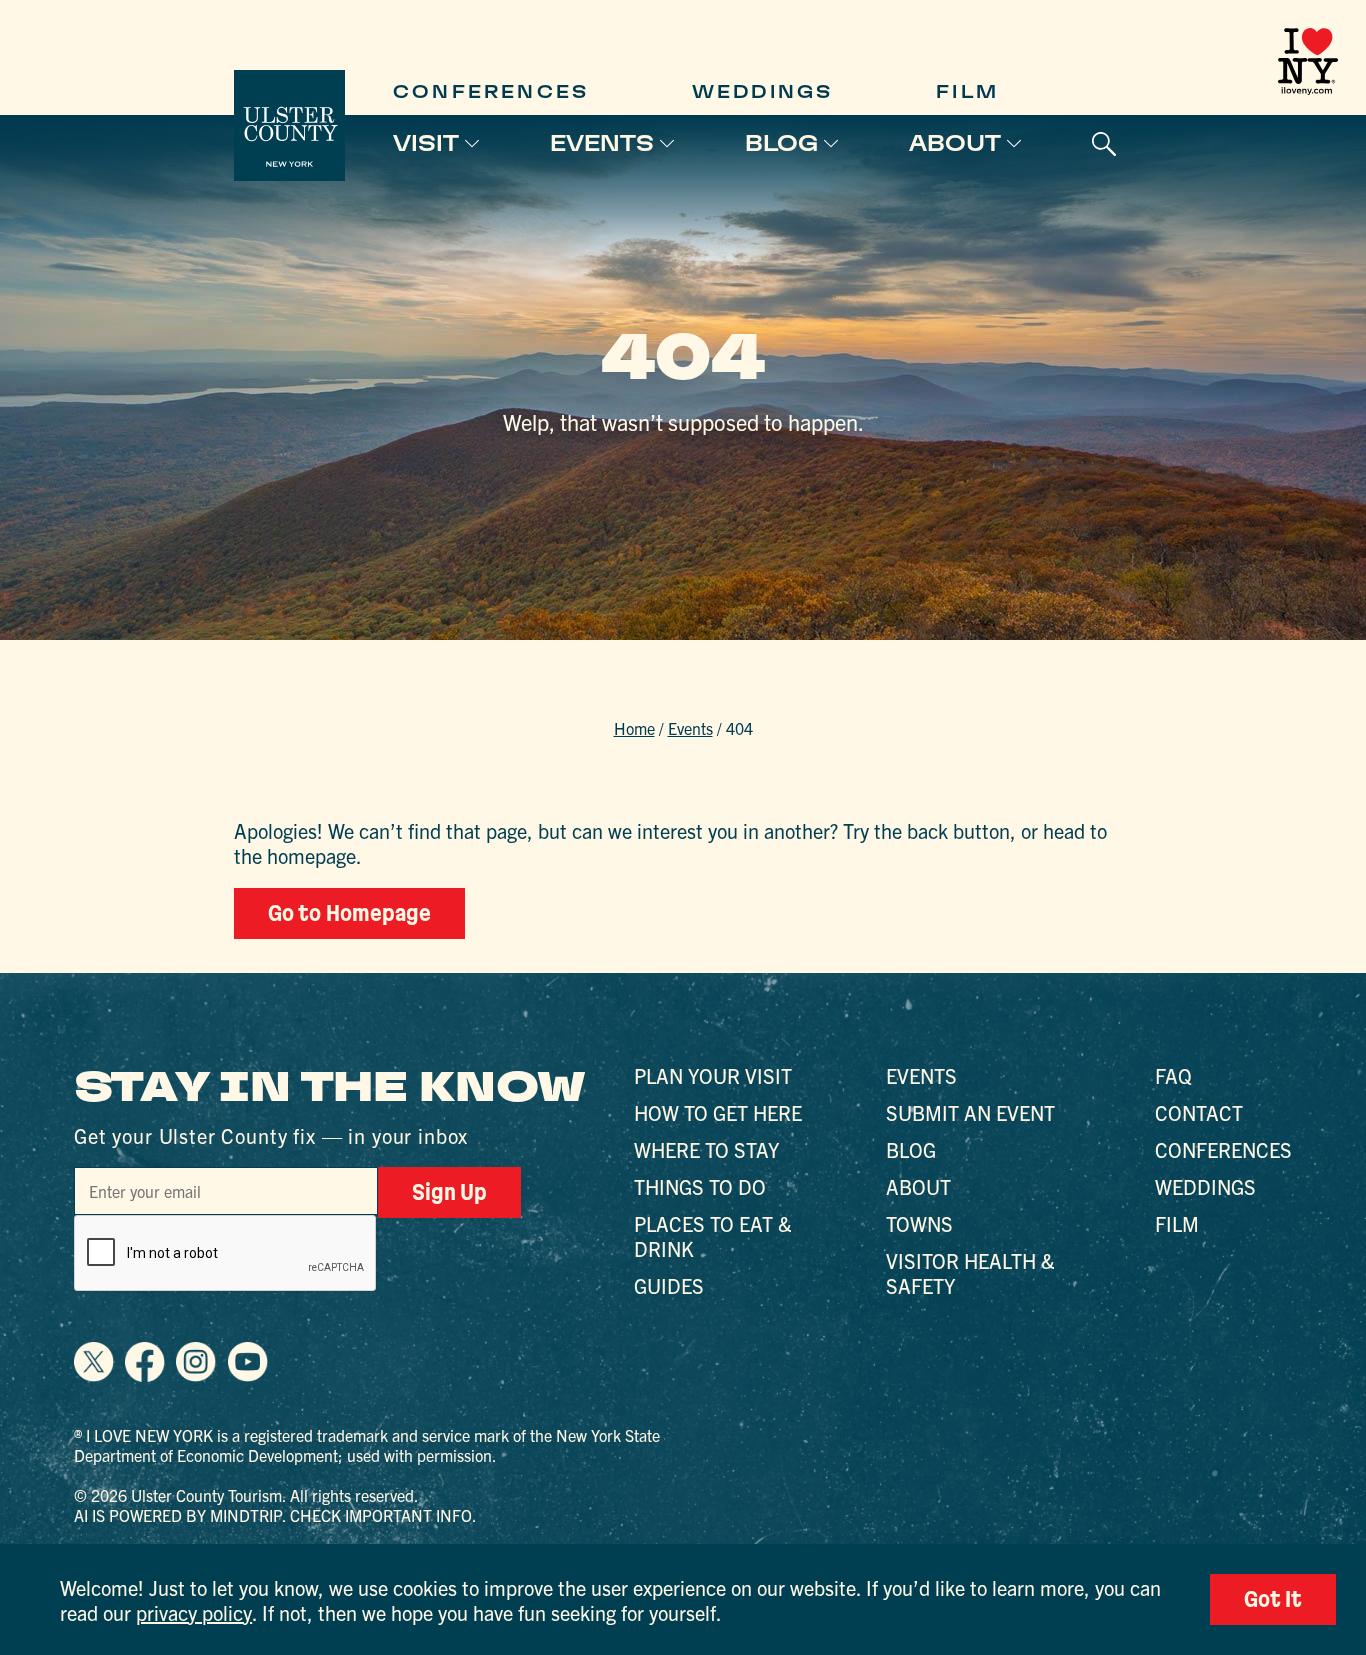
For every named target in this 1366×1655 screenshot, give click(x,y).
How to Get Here (718, 1112)
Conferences (491, 91)
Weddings (763, 91)
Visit (426, 143)
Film (967, 91)
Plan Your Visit (713, 1075)
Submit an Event (970, 1112)
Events (602, 143)
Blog (781, 143)
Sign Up (449, 1192)
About (955, 143)
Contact (1199, 1112)
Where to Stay (706, 1149)
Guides (669, 1285)
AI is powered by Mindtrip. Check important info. (275, 1515)
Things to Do (700, 1186)
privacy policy (194, 1612)
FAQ (1173, 1075)
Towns (919, 1223)
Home (634, 728)
